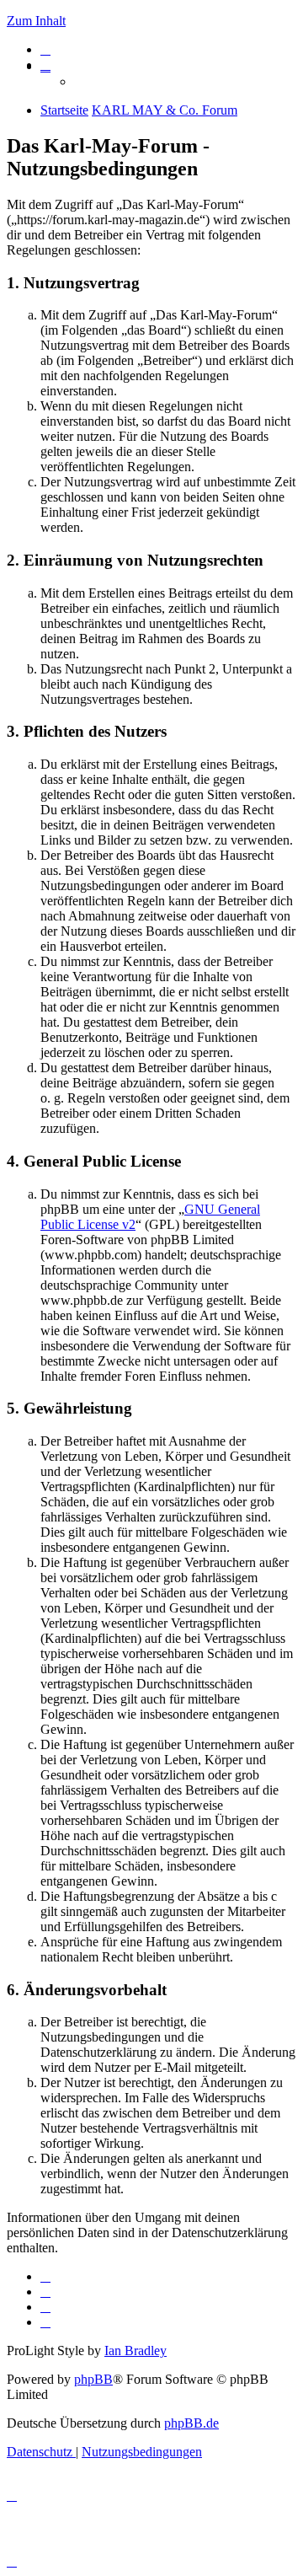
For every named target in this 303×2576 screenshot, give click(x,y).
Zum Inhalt (36, 21)
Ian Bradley (136, 2351)
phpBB (93, 2379)
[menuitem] (45, 49)
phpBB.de (191, 2423)
